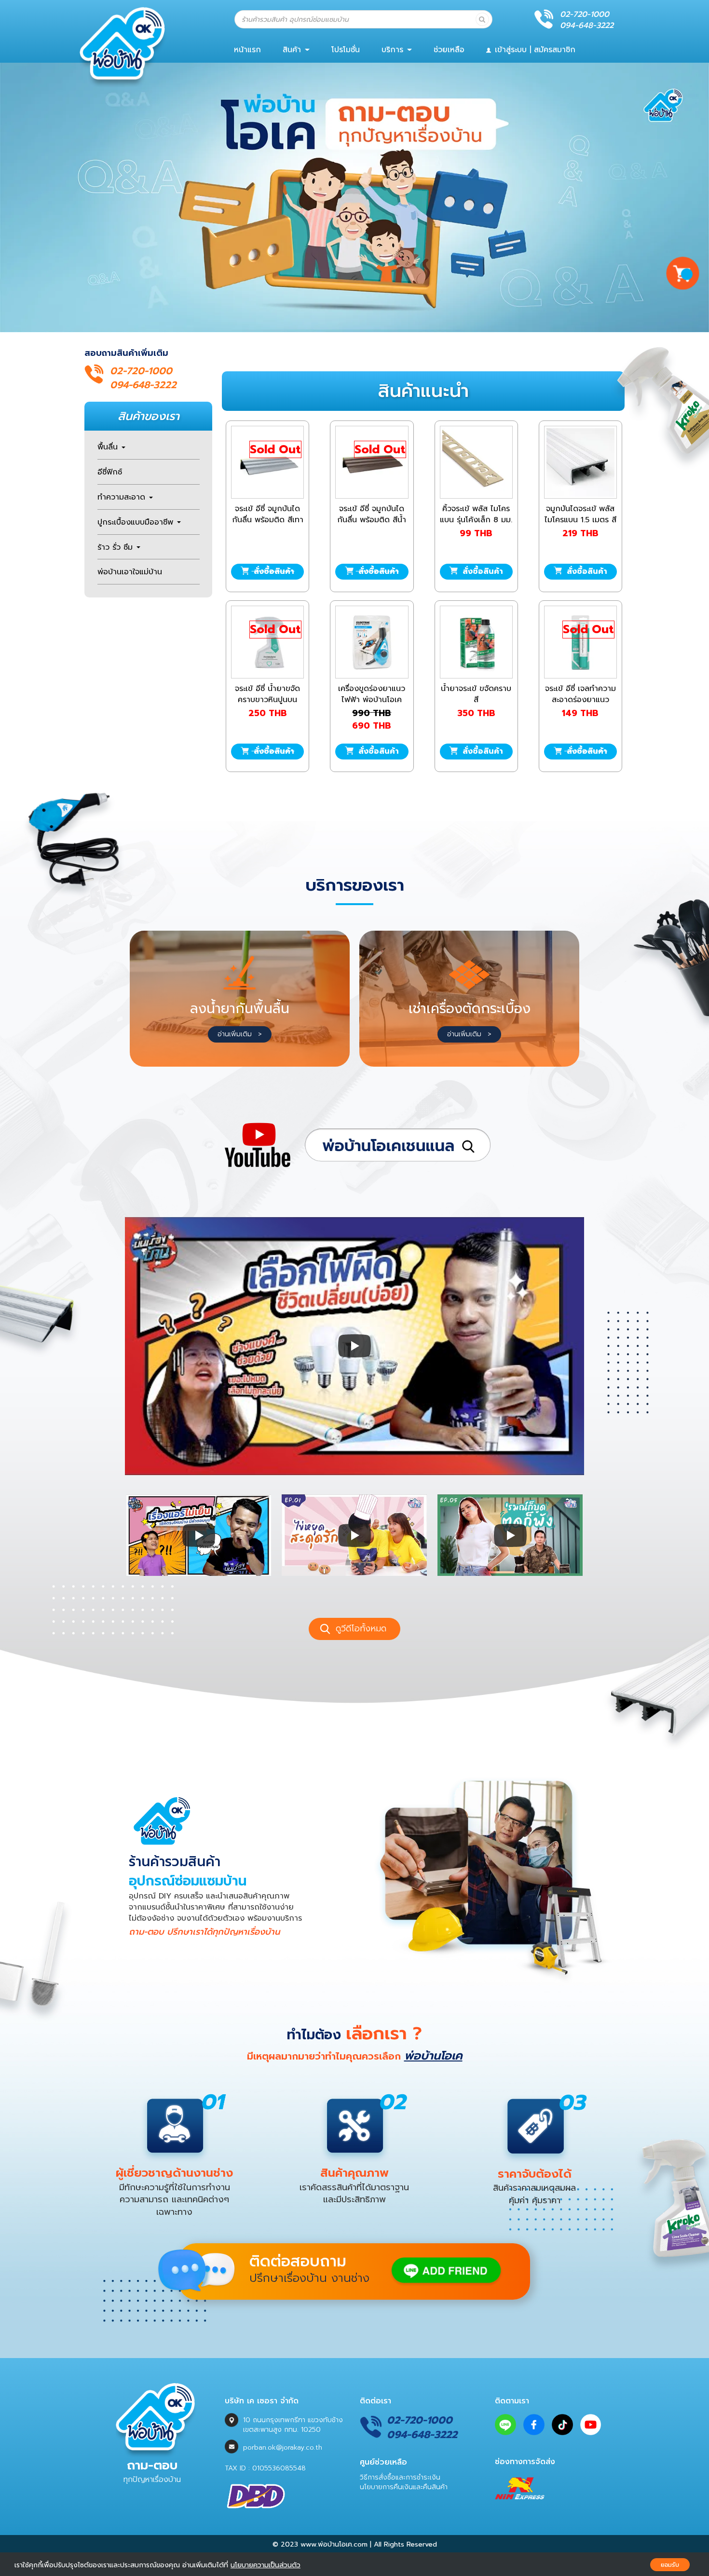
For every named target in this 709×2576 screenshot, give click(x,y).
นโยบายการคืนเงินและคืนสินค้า (404, 2487)
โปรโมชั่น (346, 50)
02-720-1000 (585, 14)
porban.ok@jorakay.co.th (283, 2447)
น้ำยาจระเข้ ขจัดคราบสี (476, 694)
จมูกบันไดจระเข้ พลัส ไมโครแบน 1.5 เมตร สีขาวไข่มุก (580, 520)
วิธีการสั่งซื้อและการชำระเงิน (400, 2477)
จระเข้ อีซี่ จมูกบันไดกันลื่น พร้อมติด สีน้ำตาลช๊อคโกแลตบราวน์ (372, 520)
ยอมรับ (670, 2565)
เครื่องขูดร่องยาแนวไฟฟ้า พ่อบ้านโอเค (372, 694)
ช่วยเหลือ (449, 50)
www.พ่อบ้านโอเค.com (334, 2544)
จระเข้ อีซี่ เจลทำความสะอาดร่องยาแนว (580, 694)
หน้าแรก (247, 50)
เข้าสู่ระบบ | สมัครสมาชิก (534, 50)
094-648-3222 (587, 26)
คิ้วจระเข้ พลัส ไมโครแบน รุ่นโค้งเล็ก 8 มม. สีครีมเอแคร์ (476, 520)
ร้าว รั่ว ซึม (116, 547)
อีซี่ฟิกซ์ (110, 472)
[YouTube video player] (354, 1346)
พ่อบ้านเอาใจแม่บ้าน (130, 572)
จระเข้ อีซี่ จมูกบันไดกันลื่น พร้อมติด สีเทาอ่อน (268, 520)
